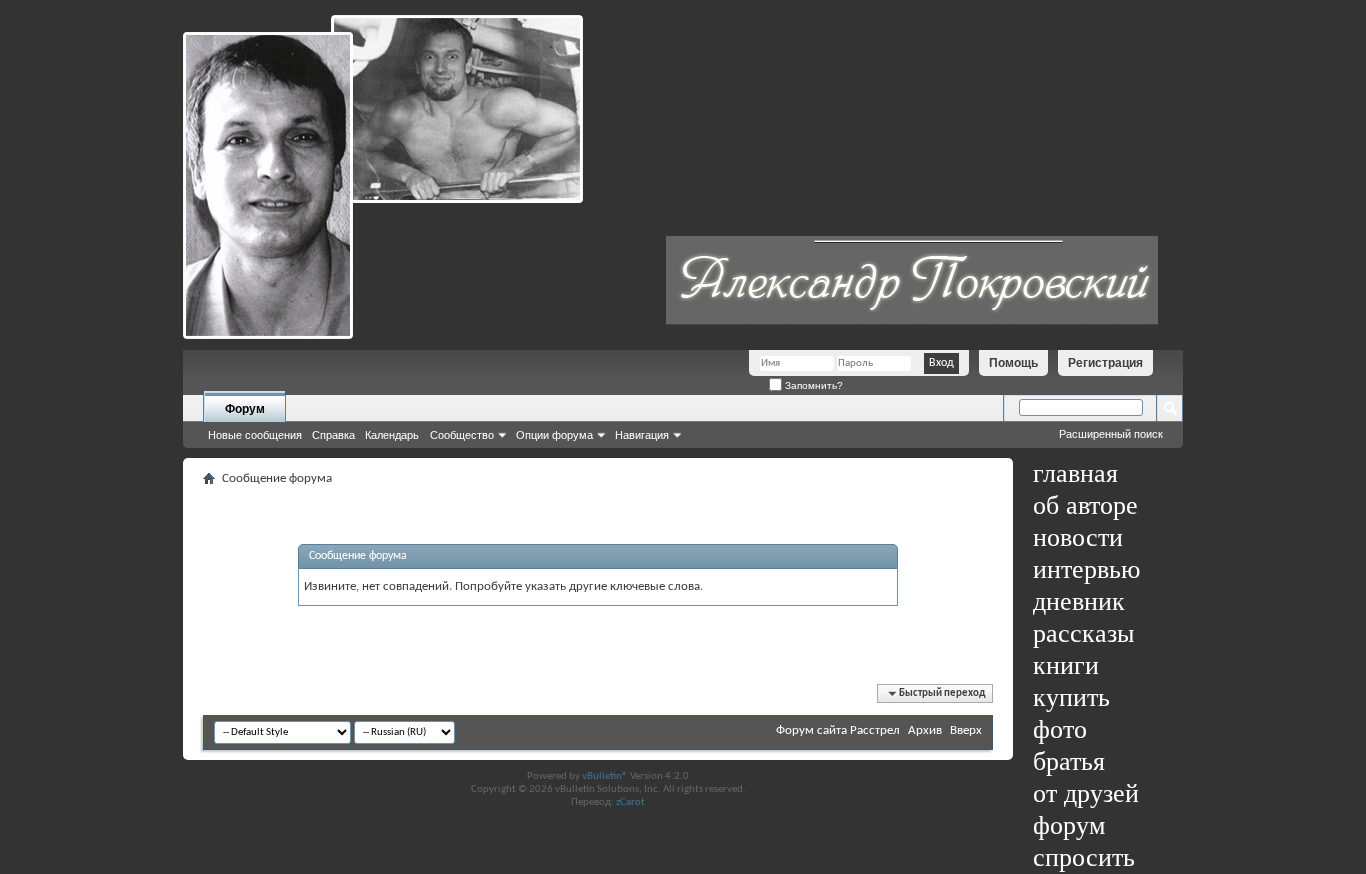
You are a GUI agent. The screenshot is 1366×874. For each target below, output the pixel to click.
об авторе (1085, 505)
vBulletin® (605, 776)
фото (1060, 729)
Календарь (392, 435)
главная (1075, 473)
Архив (925, 730)
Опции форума (554, 435)
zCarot (630, 802)
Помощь (1013, 363)
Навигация (642, 435)
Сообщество (462, 435)
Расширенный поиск (1111, 434)
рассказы (1083, 633)
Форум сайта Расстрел (838, 730)
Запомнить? (812, 385)
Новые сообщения (255, 435)
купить (1071, 697)
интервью (1086, 569)
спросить (1084, 857)
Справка (333, 435)
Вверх (966, 730)
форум (1069, 825)
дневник (1079, 601)
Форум (245, 409)
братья (1069, 761)
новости (1078, 537)
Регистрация (1105, 363)
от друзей (1086, 793)
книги (1066, 665)
